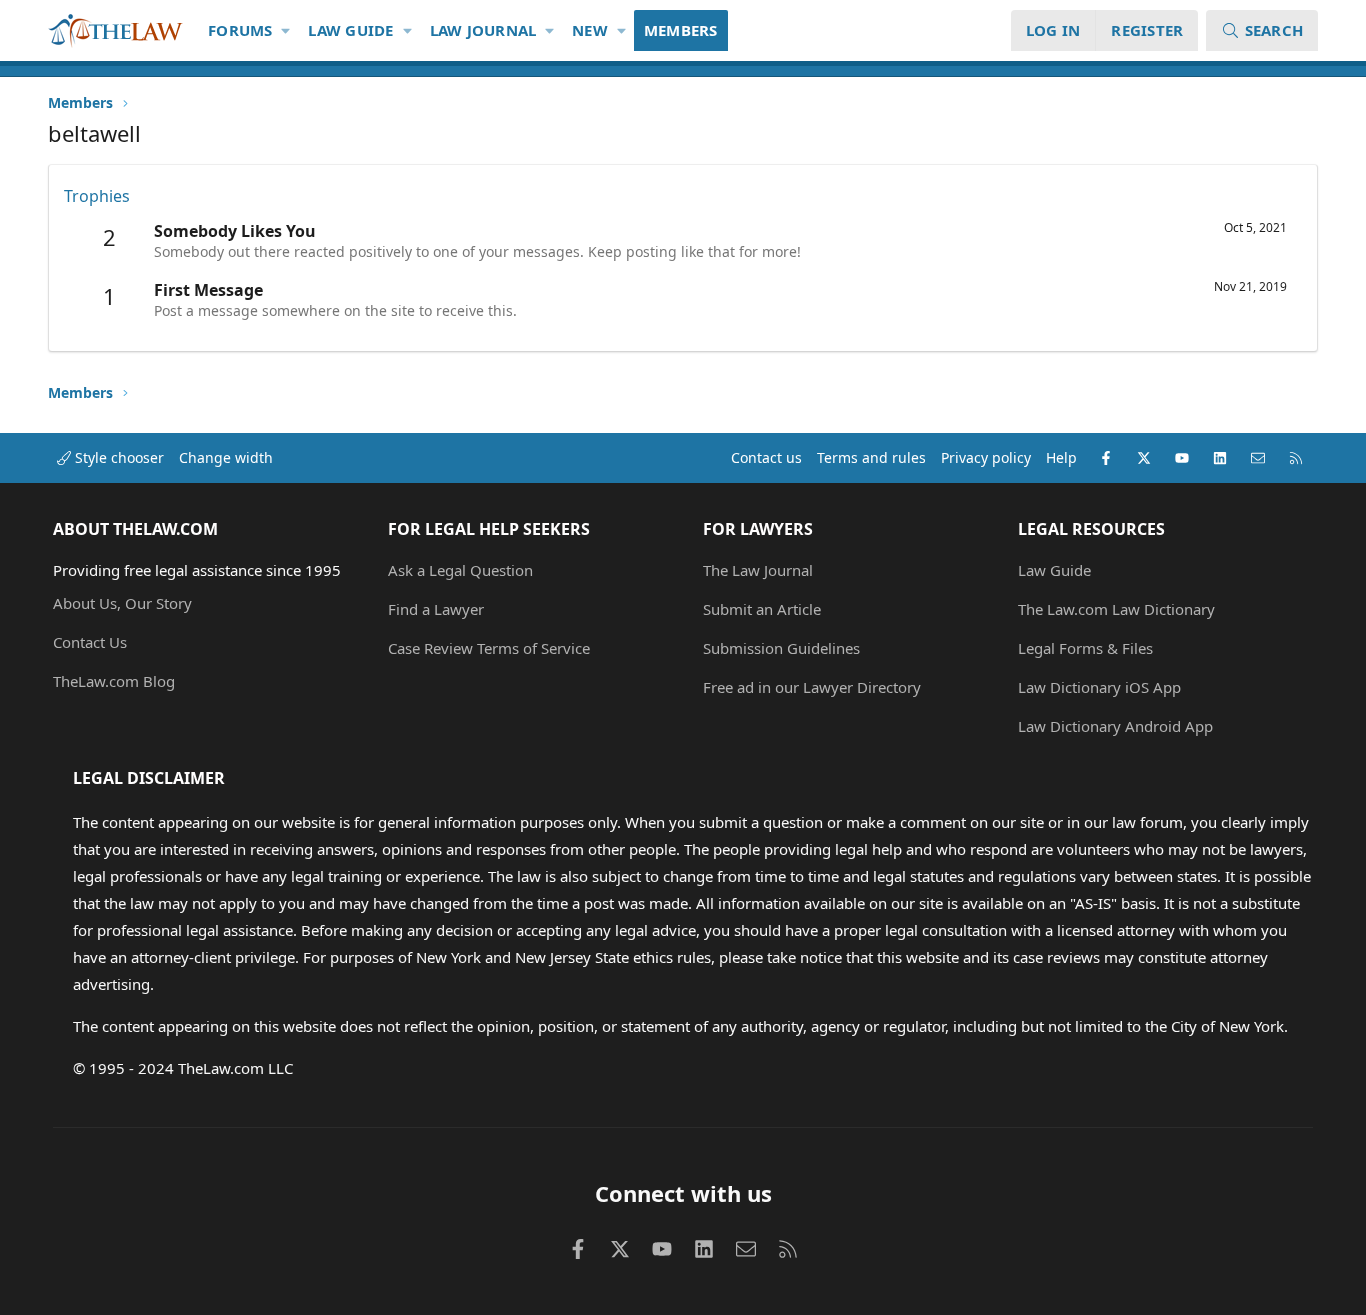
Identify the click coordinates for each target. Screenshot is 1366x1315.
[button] (286, 30)
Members (681, 30)
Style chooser (117, 457)
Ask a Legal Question (460, 570)
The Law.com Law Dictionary (1116, 609)
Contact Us (90, 642)
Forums (240, 30)
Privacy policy (986, 457)
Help (1061, 457)
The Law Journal (758, 570)
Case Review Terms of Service (489, 648)
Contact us (766, 457)
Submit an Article (762, 609)
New (590, 30)
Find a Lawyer (436, 609)
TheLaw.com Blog (114, 681)
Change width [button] (226, 457)
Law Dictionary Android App (1115, 726)
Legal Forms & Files (1085, 648)
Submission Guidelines (781, 648)
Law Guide (350, 30)
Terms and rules (871, 457)
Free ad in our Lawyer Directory (812, 687)
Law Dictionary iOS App (1099, 687)
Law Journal (483, 30)
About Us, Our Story (122, 603)
